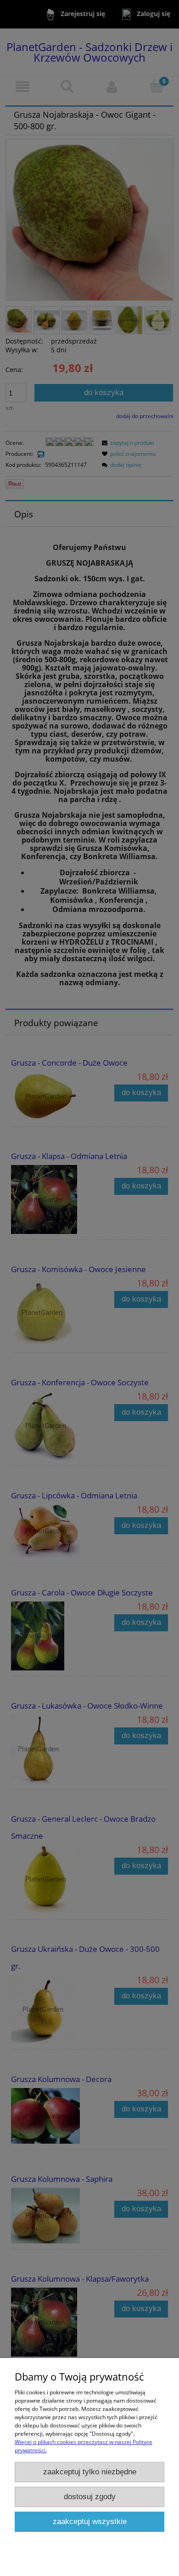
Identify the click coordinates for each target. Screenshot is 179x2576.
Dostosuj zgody (90, 2497)
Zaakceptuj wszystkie (90, 2521)
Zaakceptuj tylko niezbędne (90, 2472)
